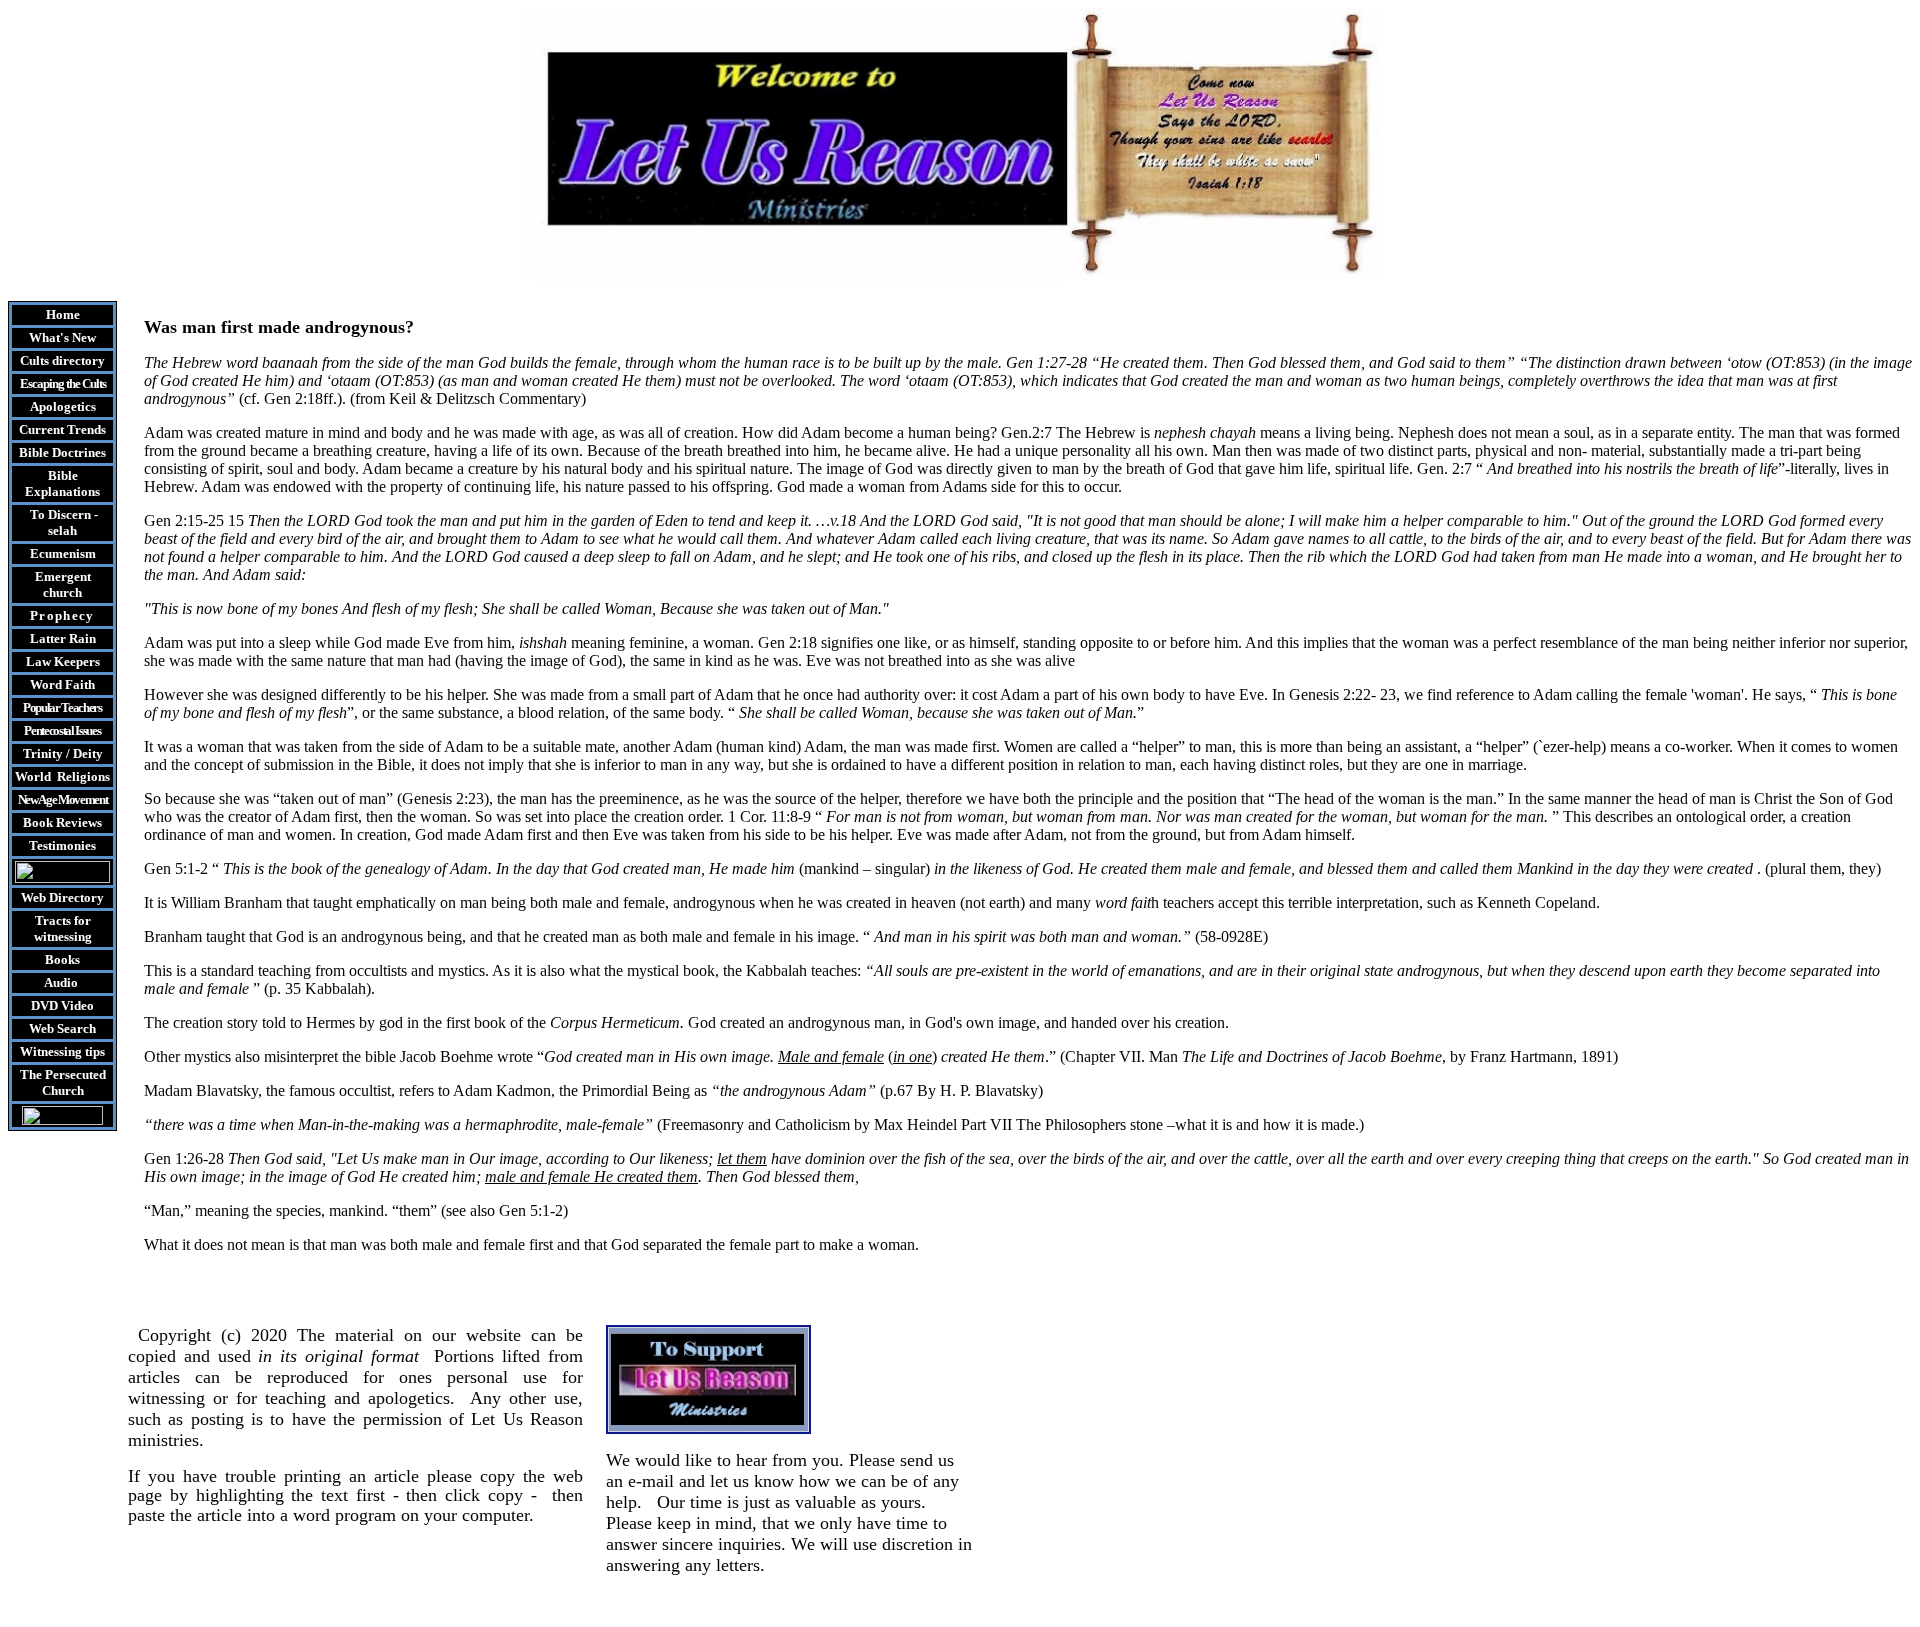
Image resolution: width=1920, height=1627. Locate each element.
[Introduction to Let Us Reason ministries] (62, 877)
